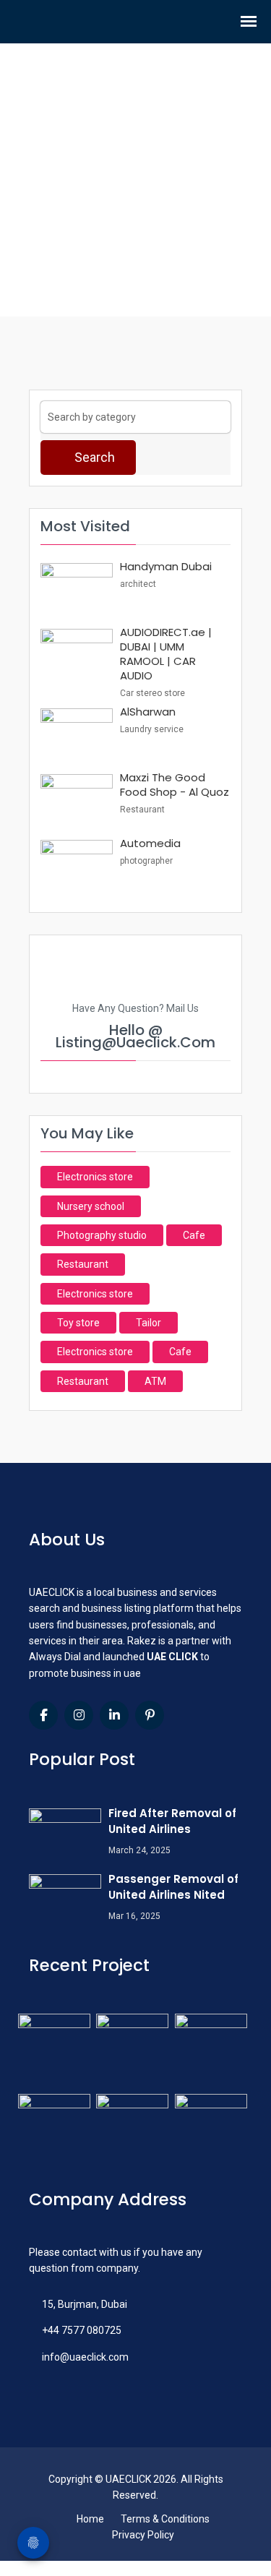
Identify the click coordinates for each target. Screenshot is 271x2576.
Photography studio (102, 1235)
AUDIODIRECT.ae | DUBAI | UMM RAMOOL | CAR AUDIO (166, 654)
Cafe (194, 1235)
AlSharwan (148, 712)
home (123, 236)
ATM (155, 1381)
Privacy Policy (143, 2535)
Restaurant (83, 1264)
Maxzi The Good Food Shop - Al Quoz (175, 785)
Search (93, 457)
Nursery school (91, 1206)
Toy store (78, 1323)
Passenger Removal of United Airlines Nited (173, 1887)
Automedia (150, 843)
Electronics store (95, 1177)
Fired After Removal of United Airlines (172, 1821)
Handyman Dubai (166, 566)
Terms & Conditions (165, 2519)
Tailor (149, 1323)
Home (90, 2519)
